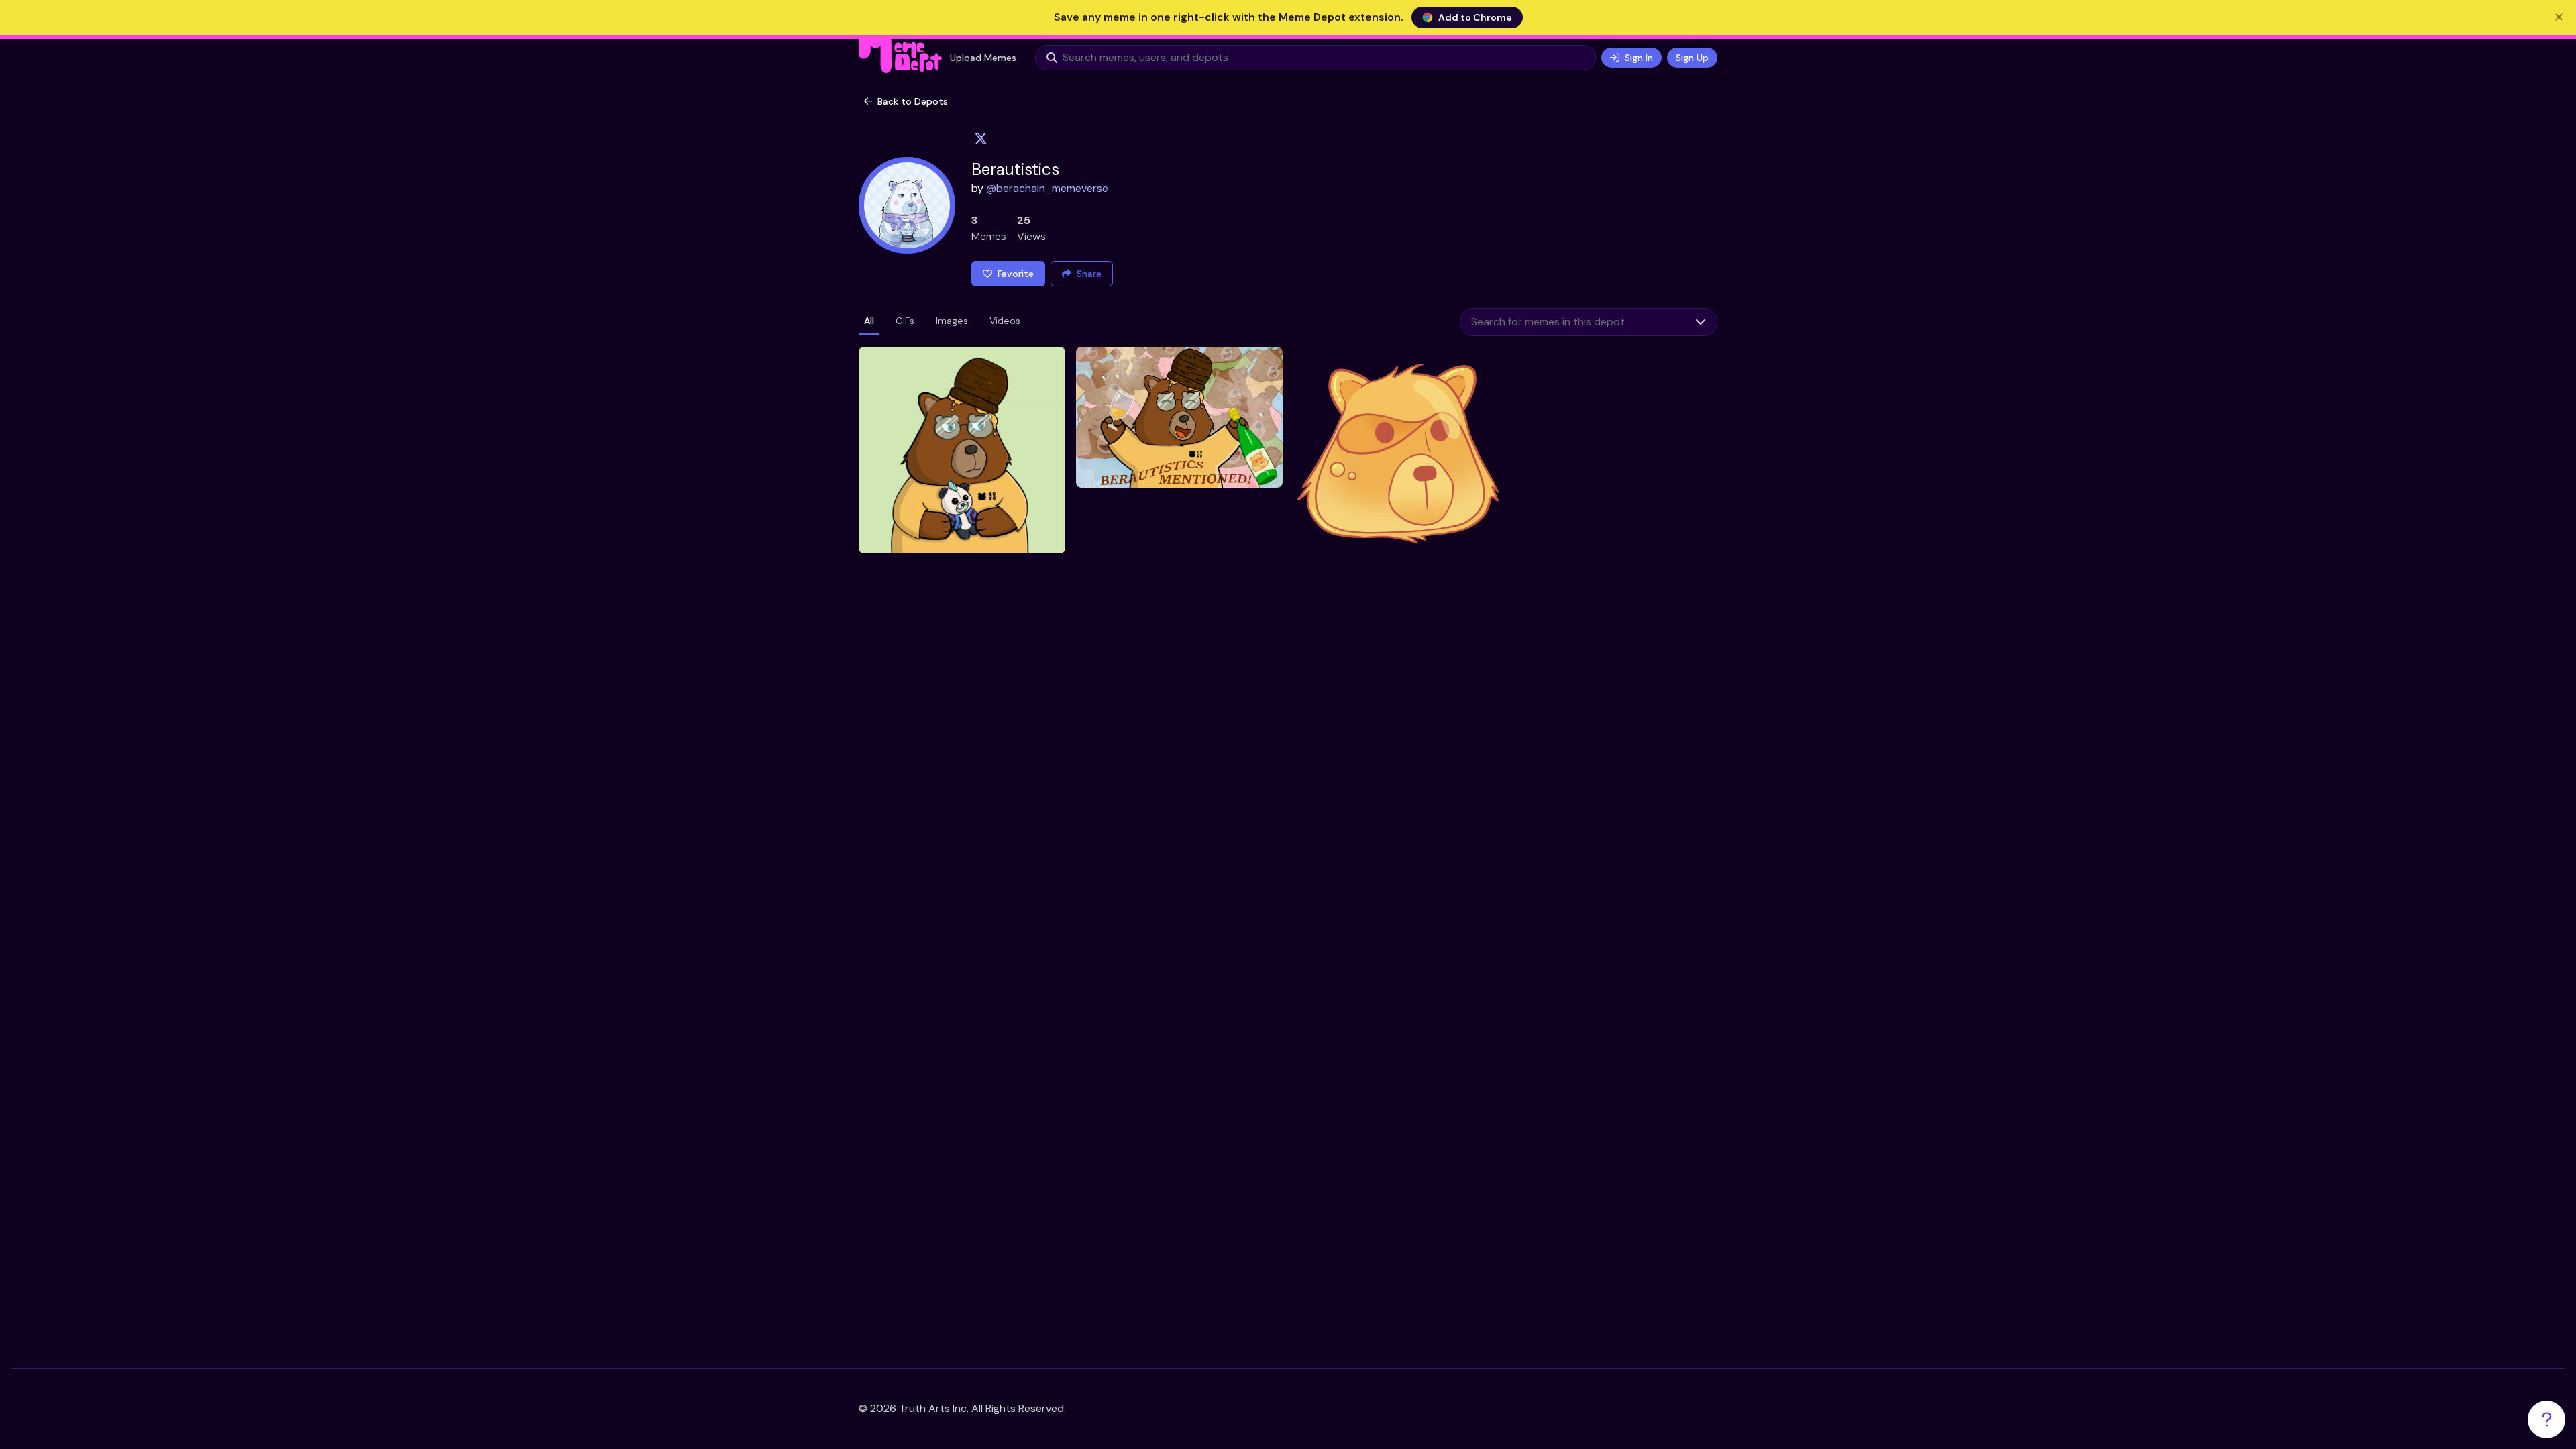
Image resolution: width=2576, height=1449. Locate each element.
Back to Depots (913, 101)
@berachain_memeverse (1047, 188)
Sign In (1639, 58)
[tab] (869, 322)
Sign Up (1692, 58)
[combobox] (1572, 322)
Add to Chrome (1475, 17)
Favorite (1016, 274)
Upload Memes (983, 58)
